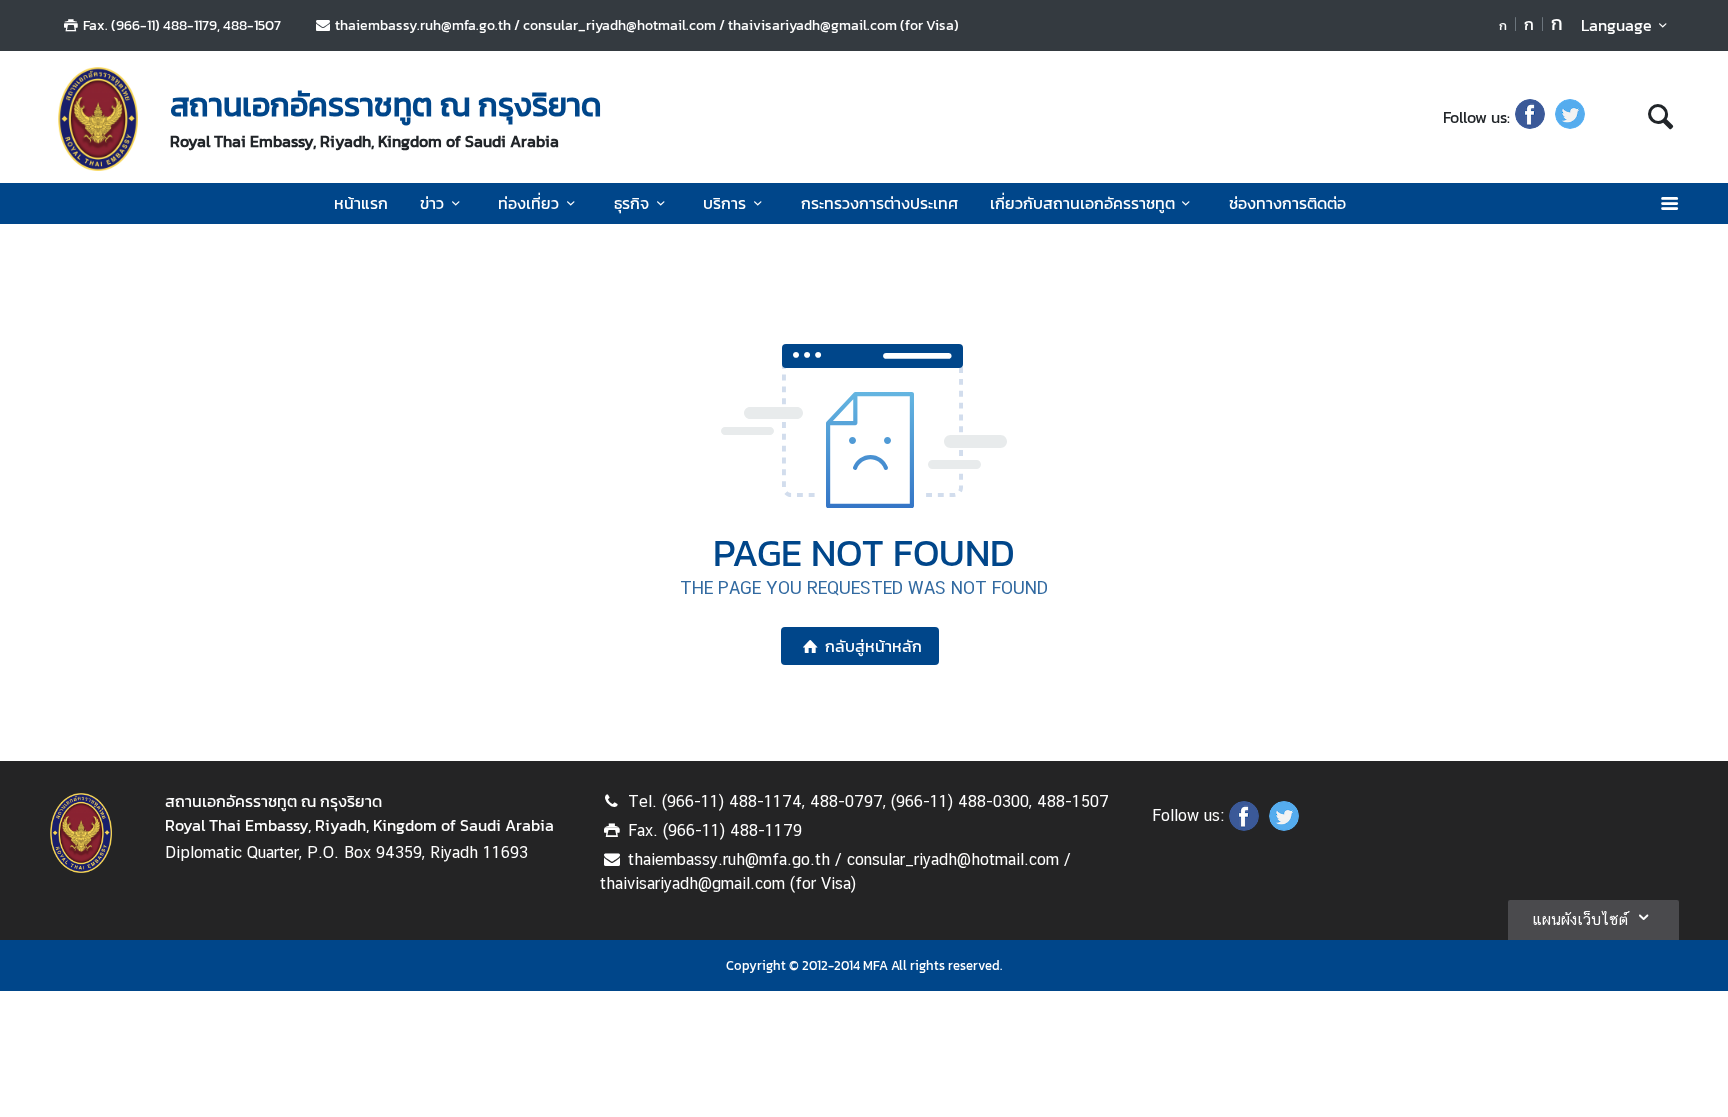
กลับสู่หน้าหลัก (873, 646)
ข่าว (432, 203)
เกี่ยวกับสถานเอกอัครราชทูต (1082, 203)
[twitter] (1570, 117)
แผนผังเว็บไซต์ (1580, 919)
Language (1616, 25)
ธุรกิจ (631, 203)
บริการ (724, 203)
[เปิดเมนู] (1668, 203)
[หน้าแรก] (98, 119)
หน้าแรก (361, 203)
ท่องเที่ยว (528, 203)
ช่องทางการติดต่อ (1287, 203)
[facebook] (1530, 117)
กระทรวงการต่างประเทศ (879, 203)
